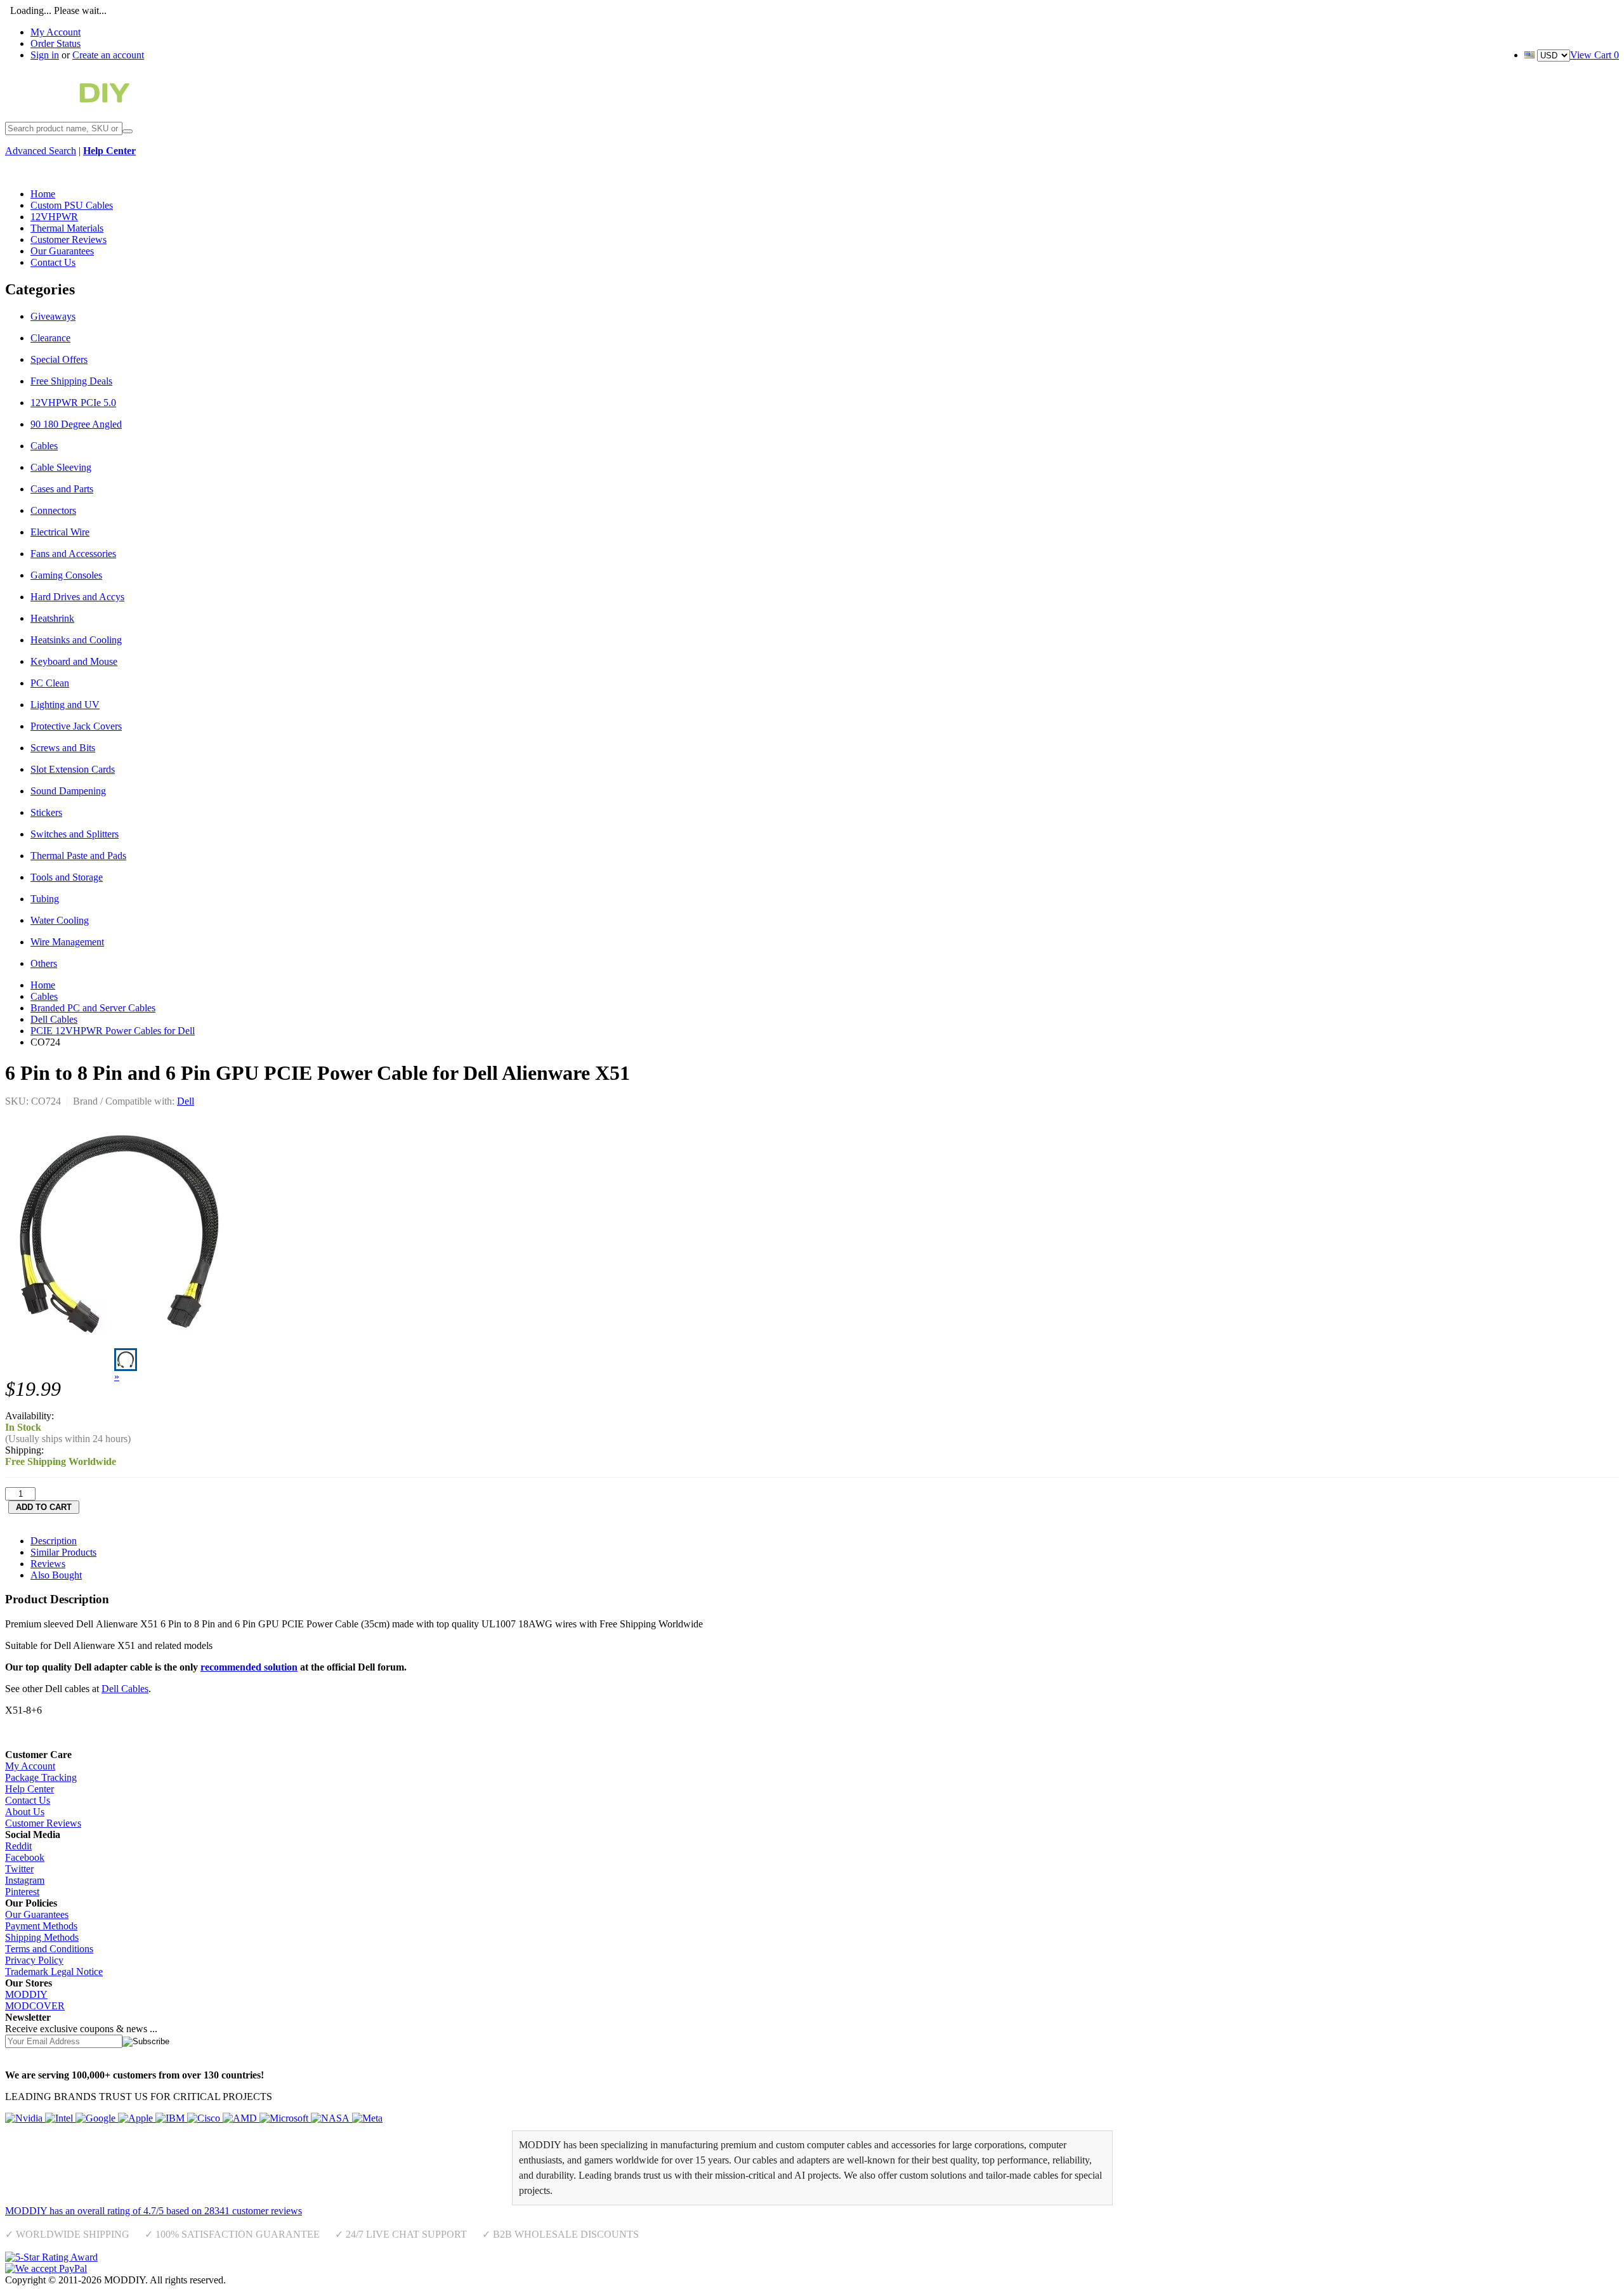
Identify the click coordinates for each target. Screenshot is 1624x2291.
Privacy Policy (34, 1960)
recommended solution (249, 1667)
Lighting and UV (65, 705)
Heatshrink (52, 618)
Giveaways (53, 316)
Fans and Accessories (73, 554)
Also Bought (56, 1575)
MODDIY (26, 1994)
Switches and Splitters (75, 834)
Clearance (50, 338)
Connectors (53, 510)
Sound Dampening (68, 791)
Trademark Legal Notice (54, 1972)
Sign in (45, 55)
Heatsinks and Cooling (76, 640)
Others (44, 963)
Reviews (48, 1564)
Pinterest (22, 1892)
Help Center (29, 1789)
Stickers (46, 812)
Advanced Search (41, 151)
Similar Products (63, 1552)
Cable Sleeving (61, 467)
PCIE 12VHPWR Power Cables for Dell (113, 1031)
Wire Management (67, 942)
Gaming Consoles (66, 575)
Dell (186, 1101)
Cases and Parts (62, 489)
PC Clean (50, 683)
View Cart (1595, 55)
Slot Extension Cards (73, 769)
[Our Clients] (194, 2118)
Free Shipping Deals (71, 381)
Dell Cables (54, 1019)
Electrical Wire (60, 532)
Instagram (25, 1880)
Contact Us (28, 1800)
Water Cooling (60, 920)
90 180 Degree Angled (76, 424)
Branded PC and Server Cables (93, 1008)
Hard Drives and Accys (77, 597)
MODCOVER (35, 2006)
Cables (44, 446)
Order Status (56, 43)
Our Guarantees (37, 1914)
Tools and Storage (67, 877)
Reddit (18, 1846)
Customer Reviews (43, 1823)
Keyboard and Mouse (74, 661)
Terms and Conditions (49, 1949)
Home (43, 985)
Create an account (108, 55)
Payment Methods (41, 1926)
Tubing (45, 899)
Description (54, 1541)
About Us (25, 1812)
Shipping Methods (42, 1937)
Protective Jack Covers (76, 726)
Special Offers (59, 359)
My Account (56, 32)
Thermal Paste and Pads (78, 856)
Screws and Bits (63, 748)
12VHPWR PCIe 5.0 (73, 403)
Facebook (25, 1857)
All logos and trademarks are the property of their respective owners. (364, 2280)
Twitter (19, 1869)
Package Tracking (41, 1777)
